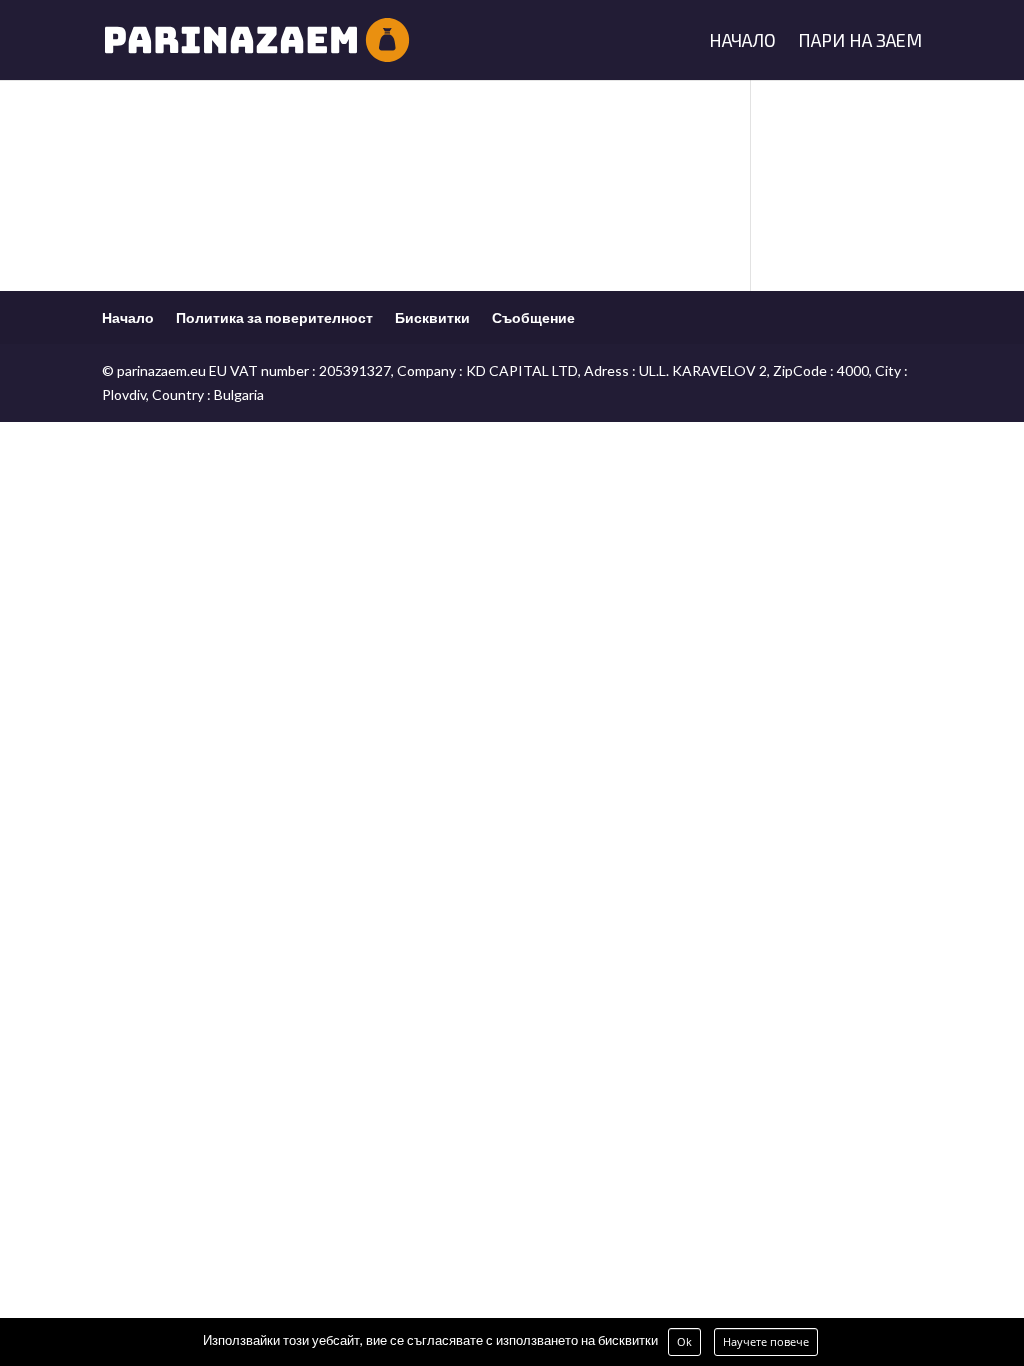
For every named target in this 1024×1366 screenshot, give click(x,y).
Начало (742, 42)
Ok (684, 1341)
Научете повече (766, 1341)
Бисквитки (432, 317)
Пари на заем (860, 42)
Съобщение (533, 317)
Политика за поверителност (274, 317)
